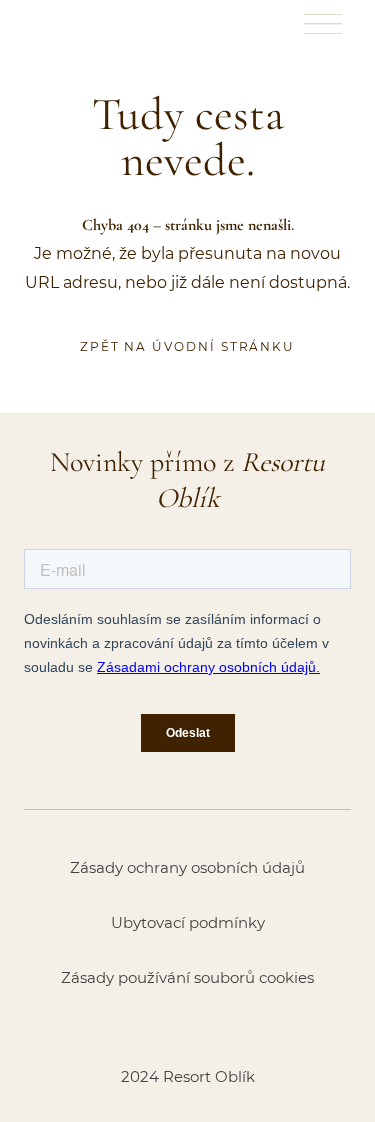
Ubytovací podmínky (188, 922)
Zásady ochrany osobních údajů (187, 867)
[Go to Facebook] (136, 1027)
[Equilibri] (72, 23)
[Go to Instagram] (188, 1027)
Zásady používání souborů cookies (187, 977)
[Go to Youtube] (240, 1027)
